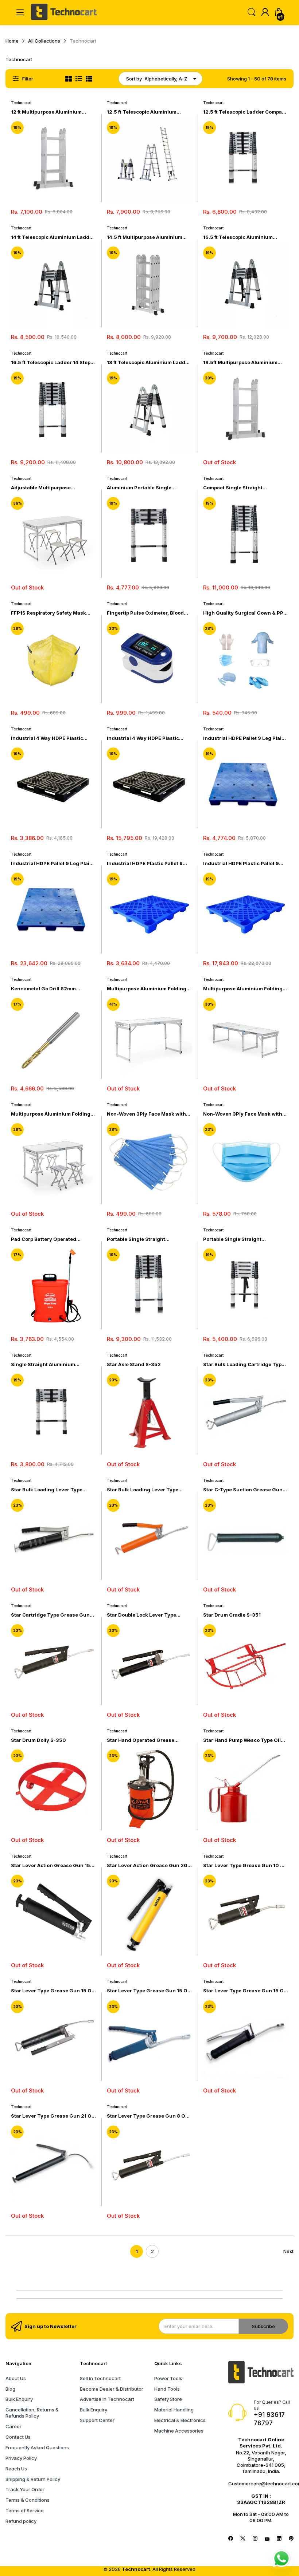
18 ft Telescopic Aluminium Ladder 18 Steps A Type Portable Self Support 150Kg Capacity (149, 362)
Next (288, 2251)
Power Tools (168, 2378)
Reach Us (16, 2469)
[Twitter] (243, 2539)
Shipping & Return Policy (33, 2479)
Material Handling (174, 2410)
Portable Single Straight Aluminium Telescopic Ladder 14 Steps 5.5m (146, 1239)
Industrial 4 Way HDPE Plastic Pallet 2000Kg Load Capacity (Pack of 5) (143, 738)
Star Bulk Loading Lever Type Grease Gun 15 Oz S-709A (143, 1490)
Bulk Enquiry (19, 2399)
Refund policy (21, 2521)
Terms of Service (25, 2510)
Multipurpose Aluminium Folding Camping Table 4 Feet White (147, 989)
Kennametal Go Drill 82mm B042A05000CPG (43, 989)
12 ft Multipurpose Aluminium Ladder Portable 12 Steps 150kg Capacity (49, 112)
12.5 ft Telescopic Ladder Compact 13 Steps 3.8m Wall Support (245, 112)
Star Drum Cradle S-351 (232, 1615)
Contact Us (18, 2437)
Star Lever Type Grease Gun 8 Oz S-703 (147, 2116)
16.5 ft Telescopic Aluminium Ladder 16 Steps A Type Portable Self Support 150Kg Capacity (242, 237)
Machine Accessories (179, 2431)
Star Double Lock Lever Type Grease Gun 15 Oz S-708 (141, 1615)
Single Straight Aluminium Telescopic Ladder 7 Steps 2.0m (50, 1364)
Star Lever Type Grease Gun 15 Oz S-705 (53, 1991)
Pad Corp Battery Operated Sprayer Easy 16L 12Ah (44, 1239)
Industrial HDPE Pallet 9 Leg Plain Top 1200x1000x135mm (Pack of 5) (52, 863)
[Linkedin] (279, 2539)
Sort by (134, 79)
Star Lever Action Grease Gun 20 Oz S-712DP (147, 1865)
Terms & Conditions (28, 2500)
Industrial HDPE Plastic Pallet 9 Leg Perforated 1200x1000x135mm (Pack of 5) (242, 863)
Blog (10, 2389)
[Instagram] (255, 2539)
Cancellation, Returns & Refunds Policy (32, 2413)
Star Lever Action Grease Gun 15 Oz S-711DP (51, 1865)
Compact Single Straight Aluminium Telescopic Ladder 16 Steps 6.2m (243, 488)
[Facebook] (231, 2539)
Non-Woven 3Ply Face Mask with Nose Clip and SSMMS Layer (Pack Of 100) (245, 1114)
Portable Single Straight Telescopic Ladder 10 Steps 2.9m (243, 1239)
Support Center (97, 2420)
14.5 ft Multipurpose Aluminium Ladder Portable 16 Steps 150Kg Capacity (145, 237)
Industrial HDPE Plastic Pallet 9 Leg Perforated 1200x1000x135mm (145, 863)
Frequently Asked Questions (37, 2447)
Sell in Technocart (100, 2378)
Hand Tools (167, 2389)
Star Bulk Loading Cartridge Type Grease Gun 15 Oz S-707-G (244, 1364)
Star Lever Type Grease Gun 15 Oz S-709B (149, 1991)
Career (13, 2426)
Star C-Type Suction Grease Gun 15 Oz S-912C (243, 1490)
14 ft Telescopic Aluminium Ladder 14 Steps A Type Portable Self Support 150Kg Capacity (53, 237)
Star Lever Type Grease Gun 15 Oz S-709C (245, 1991)
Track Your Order (25, 2489)
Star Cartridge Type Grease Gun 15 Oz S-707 (50, 1615)
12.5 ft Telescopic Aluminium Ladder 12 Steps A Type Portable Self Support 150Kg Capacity (146, 112)
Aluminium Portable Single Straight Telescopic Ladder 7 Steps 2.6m (142, 488)
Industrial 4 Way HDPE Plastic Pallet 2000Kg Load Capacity (47, 738)
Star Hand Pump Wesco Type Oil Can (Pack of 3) (242, 1740)
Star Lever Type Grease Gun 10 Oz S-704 (245, 1865)
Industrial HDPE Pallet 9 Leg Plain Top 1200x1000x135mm (244, 738)
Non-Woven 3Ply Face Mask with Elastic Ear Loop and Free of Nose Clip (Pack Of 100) (147, 1114)
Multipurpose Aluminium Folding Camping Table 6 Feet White (243, 989)
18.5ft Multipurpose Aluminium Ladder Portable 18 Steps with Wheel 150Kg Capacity (240, 362)
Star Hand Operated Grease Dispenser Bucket (141, 1740)
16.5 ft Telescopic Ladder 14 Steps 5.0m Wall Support (52, 362)
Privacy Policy (21, 2458)
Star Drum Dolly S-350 (38, 1740)
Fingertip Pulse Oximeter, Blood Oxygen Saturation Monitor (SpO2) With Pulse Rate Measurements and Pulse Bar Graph (149, 613)
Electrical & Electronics (180, 2420)
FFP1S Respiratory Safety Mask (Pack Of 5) (48, 613)
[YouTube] (267, 2539)
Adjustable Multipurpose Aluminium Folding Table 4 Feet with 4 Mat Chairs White (49, 488)
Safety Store (168, 2399)
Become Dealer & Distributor (112, 2389)
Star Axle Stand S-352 (134, 1364)
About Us (16, 2378)
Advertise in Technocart (107, 2399)
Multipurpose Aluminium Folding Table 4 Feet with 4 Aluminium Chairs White (51, 1114)
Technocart (21, 103)
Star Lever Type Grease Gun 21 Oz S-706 (53, 2116)
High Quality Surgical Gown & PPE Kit (245, 613)
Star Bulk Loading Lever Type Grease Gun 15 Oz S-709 (47, 1490)
